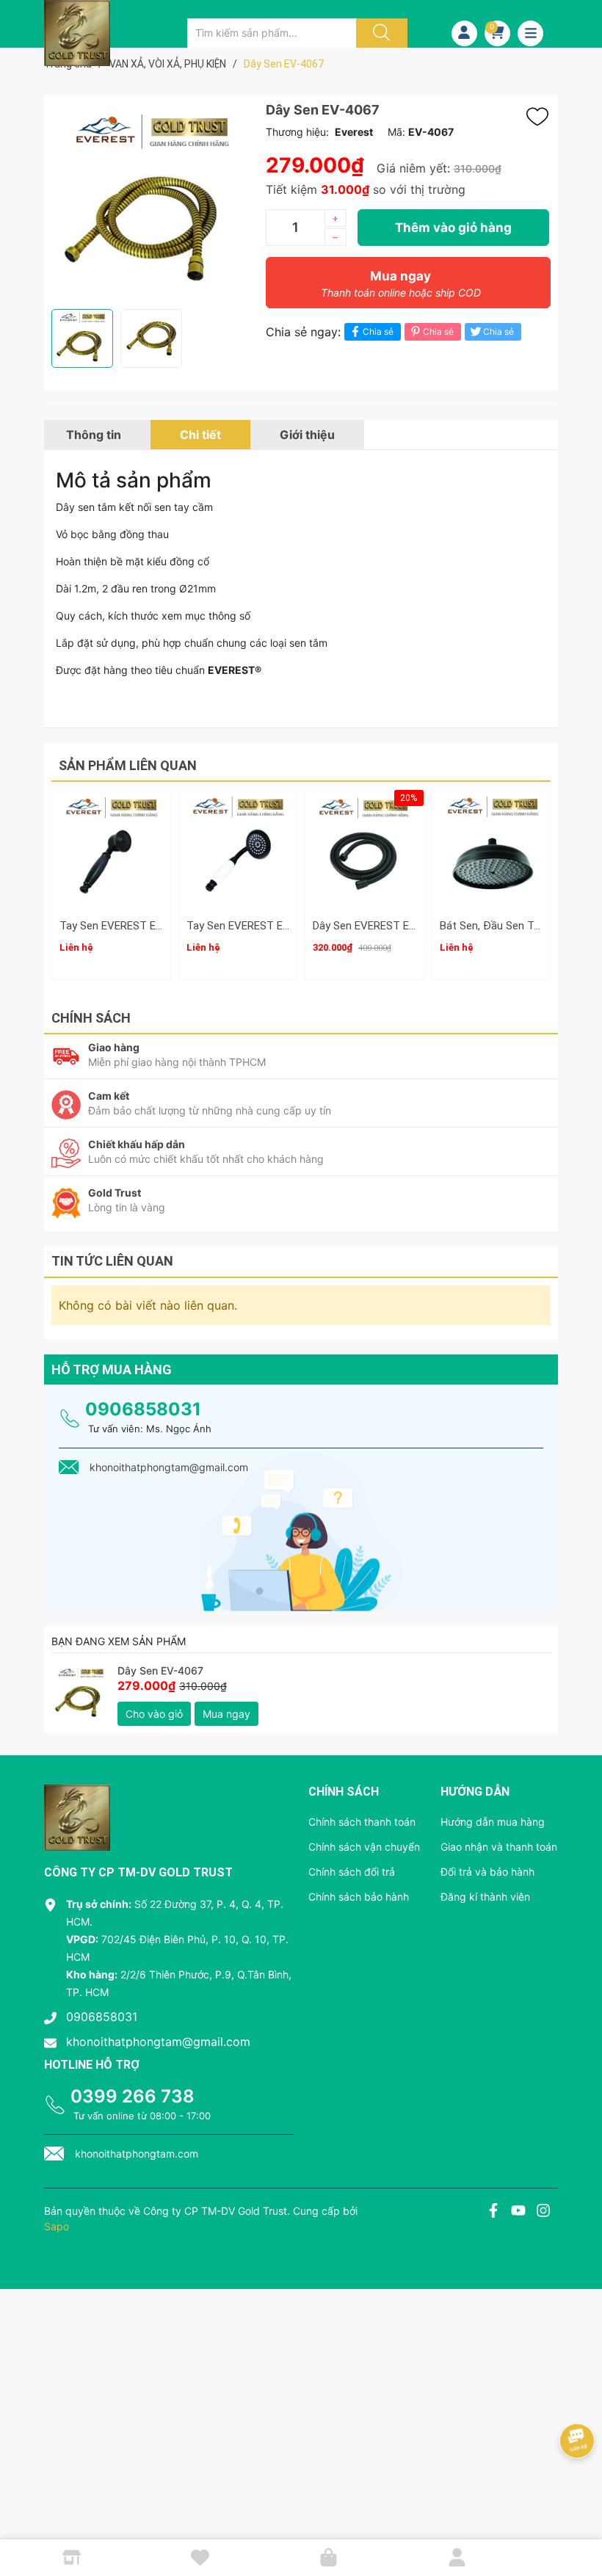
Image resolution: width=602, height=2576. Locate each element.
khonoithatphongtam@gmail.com (158, 2042)
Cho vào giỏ (154, 1714)
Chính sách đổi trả (352, 1872)
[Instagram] (543, 2212)
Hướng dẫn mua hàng (493, 1822)
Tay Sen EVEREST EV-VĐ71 (127, 926)
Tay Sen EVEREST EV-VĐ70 (254, 926)
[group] (151, 202)
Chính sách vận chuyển (364, 1847)
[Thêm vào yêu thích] (541, 117)
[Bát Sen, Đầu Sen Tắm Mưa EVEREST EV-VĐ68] (492, 849)
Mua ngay (401, 284)
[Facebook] (493, 2212)
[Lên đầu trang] (579, 2514)
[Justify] (380, 33)
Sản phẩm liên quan (128, 765)
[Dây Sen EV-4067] (81, 1694)
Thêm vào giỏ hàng (453, 228)
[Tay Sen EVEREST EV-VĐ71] (111, 849)
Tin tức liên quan (112, 1261)
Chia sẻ (378, 331)
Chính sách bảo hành (359, 1897)
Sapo (57, 2226)
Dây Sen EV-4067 (160, 1670)
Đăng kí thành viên (485, 1897)
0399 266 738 (133, 2096)
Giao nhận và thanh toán (499, 1847)
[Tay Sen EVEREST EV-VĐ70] (238, 849)
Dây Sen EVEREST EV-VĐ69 (380, 926)
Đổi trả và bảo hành (487, 1872)
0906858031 (143, 1409)
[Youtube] (518, 2212)
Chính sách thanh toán (362, 1822)
